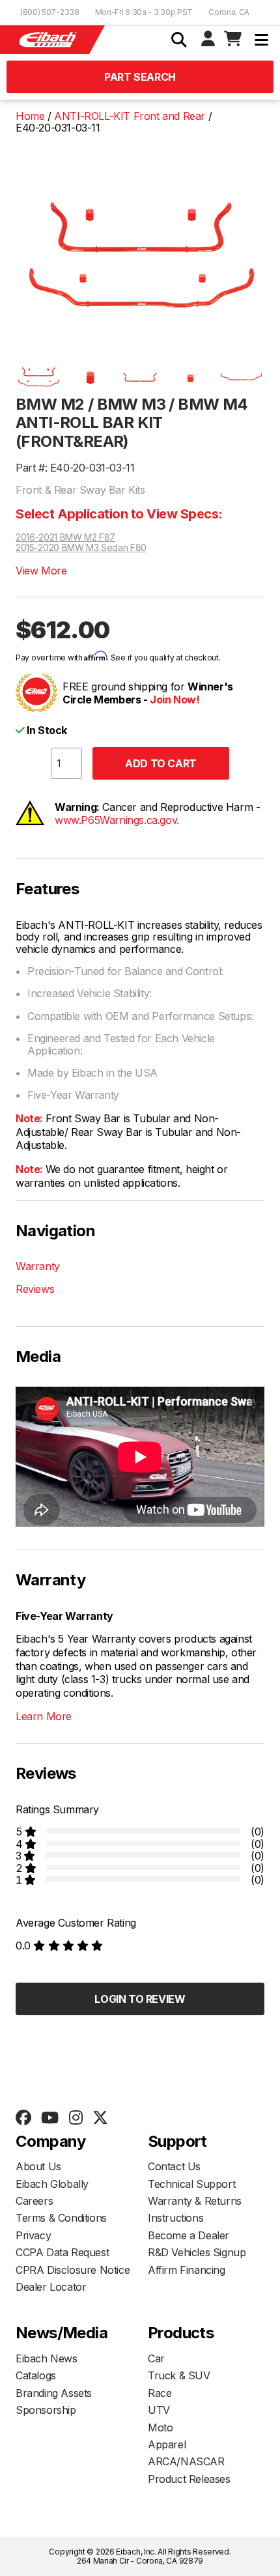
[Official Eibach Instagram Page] (76, 2118)
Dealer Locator (51, 2287)
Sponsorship (46, 2410)
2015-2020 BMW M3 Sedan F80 (81, 548)
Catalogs (36, 2375)
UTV (159, 2410)
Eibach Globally (52, 2184)
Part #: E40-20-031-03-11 (75, 468)
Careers (34, 2201)
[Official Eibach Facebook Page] (23, 2118)
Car (156, 2358)
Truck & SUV (179, 2375)
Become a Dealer (189, 2235)
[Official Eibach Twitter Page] (100, 2118)
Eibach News (47, 2358)
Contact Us (174, 2166)
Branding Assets (54, 2393)
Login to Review (140, 1999)
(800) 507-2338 (50, 12)
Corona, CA (229, 12)
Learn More (44, 1716)
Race (160, 2393)
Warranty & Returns (195, 2201)
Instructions (175, 2218)
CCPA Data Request (62, 2252)
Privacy (33, 2235)
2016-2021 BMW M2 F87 (65, 537)
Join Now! (175, 700)
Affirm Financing (187, 2270)
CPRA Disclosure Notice (73, 2270)
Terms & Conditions (61, 2218)
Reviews (35, 1289)
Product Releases (189, 2479)
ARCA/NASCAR (186, 2461)
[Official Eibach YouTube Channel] (49, 2118)
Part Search (140, 77)
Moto (160, 2427)
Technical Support (191, 2184)
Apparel (167, 2444)
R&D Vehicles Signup (197, 2252)
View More (41, 571)
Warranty (38, 1266)
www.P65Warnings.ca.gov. (117, 820)
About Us (38, 2166)
